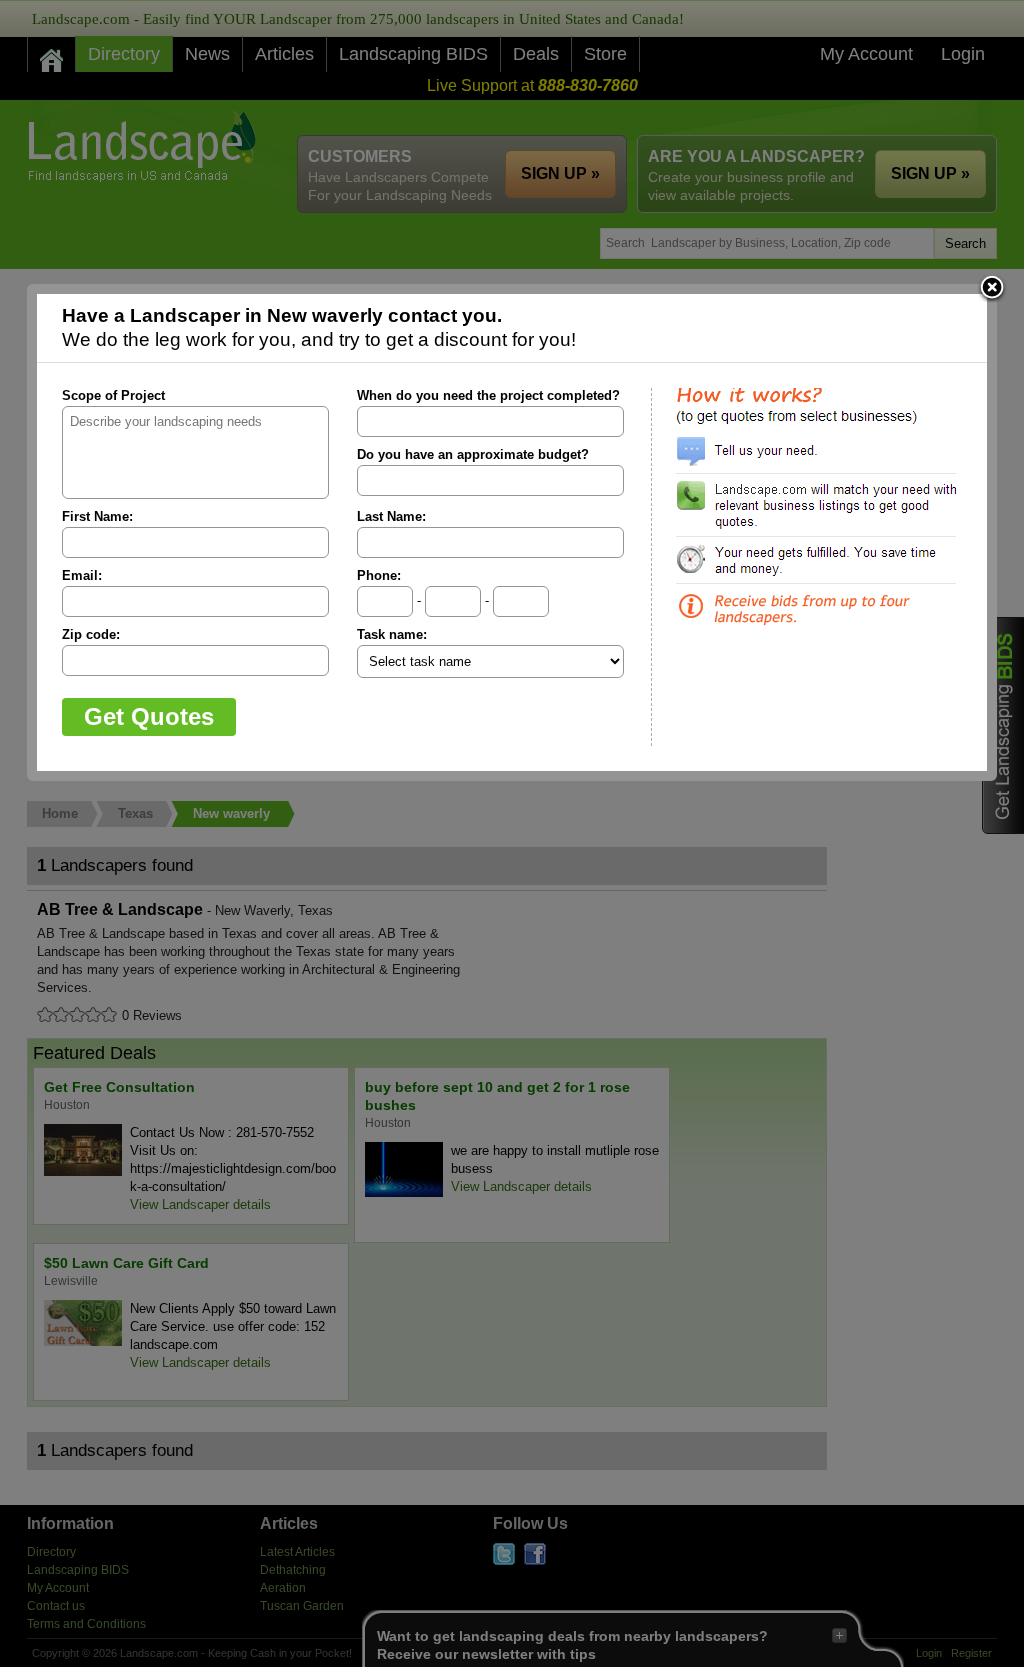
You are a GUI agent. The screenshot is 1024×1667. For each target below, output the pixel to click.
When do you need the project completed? (488, 395)
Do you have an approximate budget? (473, 454)
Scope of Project (113, 395)
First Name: (97, 516)
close (992, 289)
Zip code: (91, 634)
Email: (82, 575)
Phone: (379, 575)
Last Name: (391, 516)
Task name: (392, 634)
